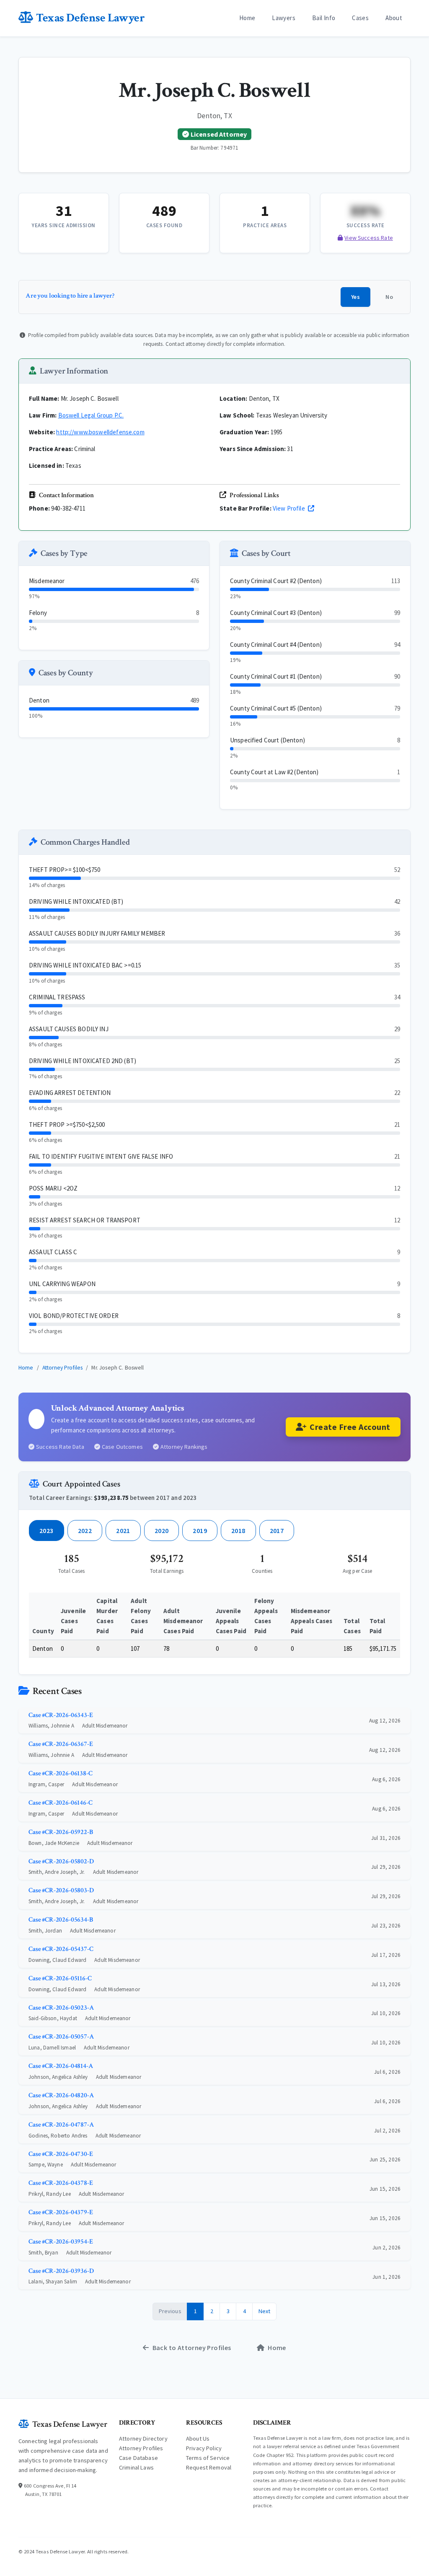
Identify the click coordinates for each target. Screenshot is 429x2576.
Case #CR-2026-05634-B (61, 1920)
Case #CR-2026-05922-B (61, 1832)
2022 (85, 1531)
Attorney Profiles (63, 1368)
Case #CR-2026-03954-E (61, 2242)
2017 (277, 1531)
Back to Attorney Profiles (192, 2348)
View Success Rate (369, 238)
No (389, 297)
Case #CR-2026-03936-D (61, 2271)
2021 (123, 1531)
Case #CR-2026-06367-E (61, 1744)
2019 (200, 1531)
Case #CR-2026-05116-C (60, 1978)
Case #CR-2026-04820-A (61, 2095)
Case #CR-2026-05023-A (61, 2008)
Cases (360, 18)
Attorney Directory (143, 2439)
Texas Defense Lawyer (90, 18)
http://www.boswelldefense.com (100, 432)
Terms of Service (208, 2458)
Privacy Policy (204, 2448)
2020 (162, 1531)
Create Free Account (350, 1427)
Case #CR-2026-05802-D (61, 1861)
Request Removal (209, 2467)
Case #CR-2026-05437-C (61, 1949)
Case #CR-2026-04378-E (61, 2183)
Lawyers (284, 18)
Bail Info (324, 18)
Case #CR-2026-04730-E (61, 2154)
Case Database (138, 2458)
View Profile (289, 508)
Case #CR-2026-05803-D (61, 1890)
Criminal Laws (136, 2467)
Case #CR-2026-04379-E (61, 2212)
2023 (47, 1531)
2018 (238, 1531)
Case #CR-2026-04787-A (61, 2125)
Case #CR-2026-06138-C (61, 1773)
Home (247, 18)
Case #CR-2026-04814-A (61, 2066)
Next (265, 2311)
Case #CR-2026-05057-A (61, 2037)
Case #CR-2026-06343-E (61, 1715)
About (394, 18)
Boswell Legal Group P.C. (91, 415)
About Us (198, 2439)
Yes (355, 297)
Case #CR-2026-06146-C (61, 1803)
